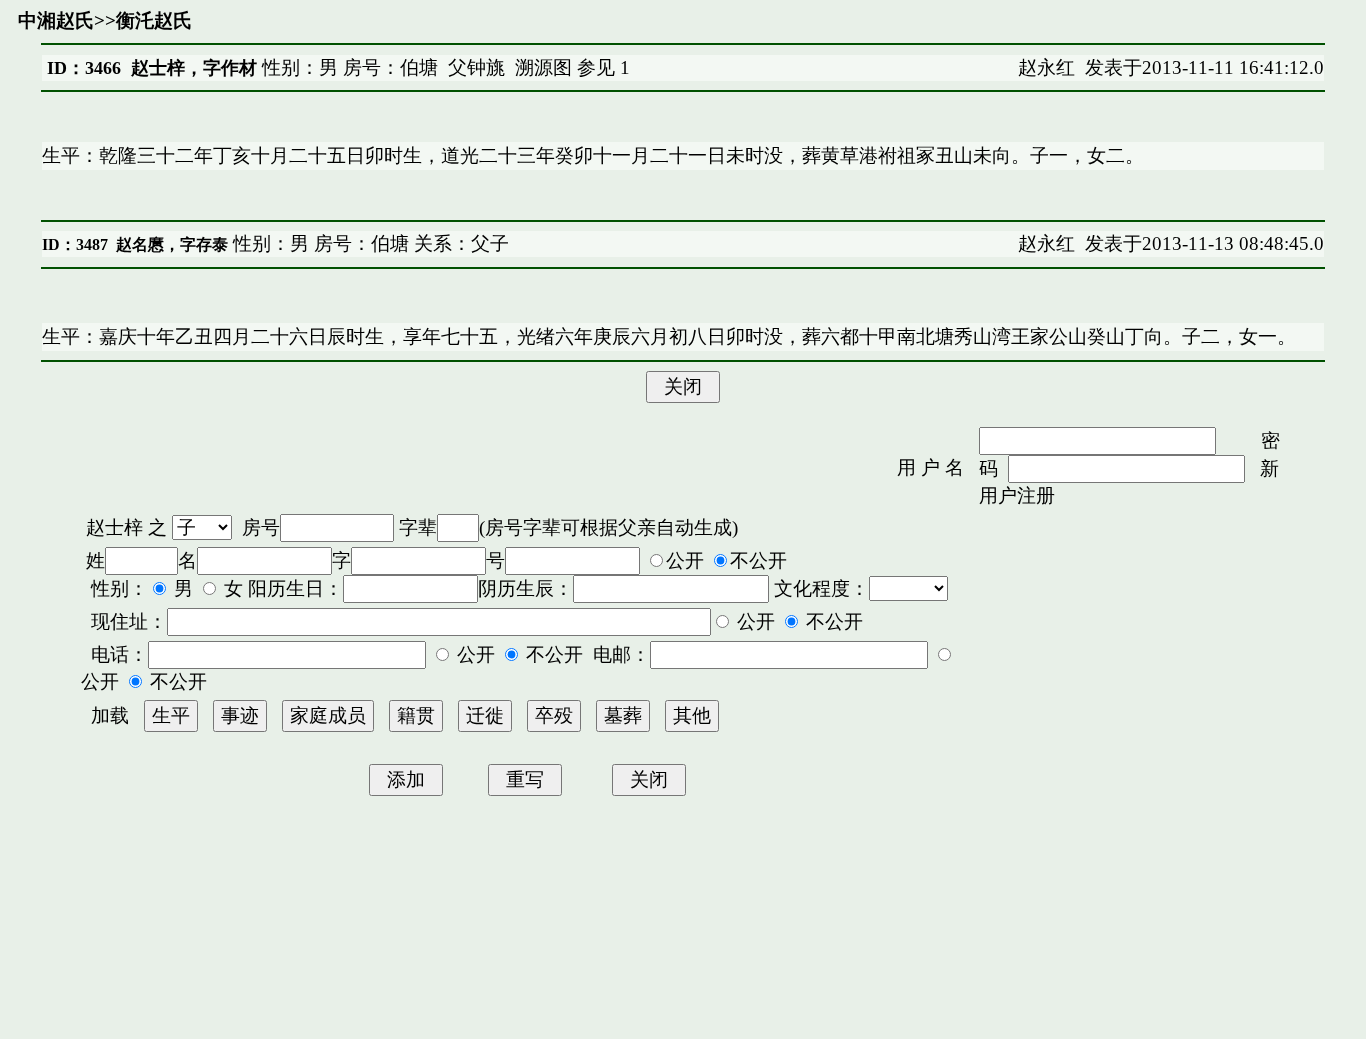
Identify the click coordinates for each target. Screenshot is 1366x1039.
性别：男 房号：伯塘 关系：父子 (368, 243)
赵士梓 (114, 527)
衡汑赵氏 (154, 20)
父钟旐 (476, 67)
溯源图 (543, 67)
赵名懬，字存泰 (172, 244)
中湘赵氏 (56, 20)
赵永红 (1046, 67)
